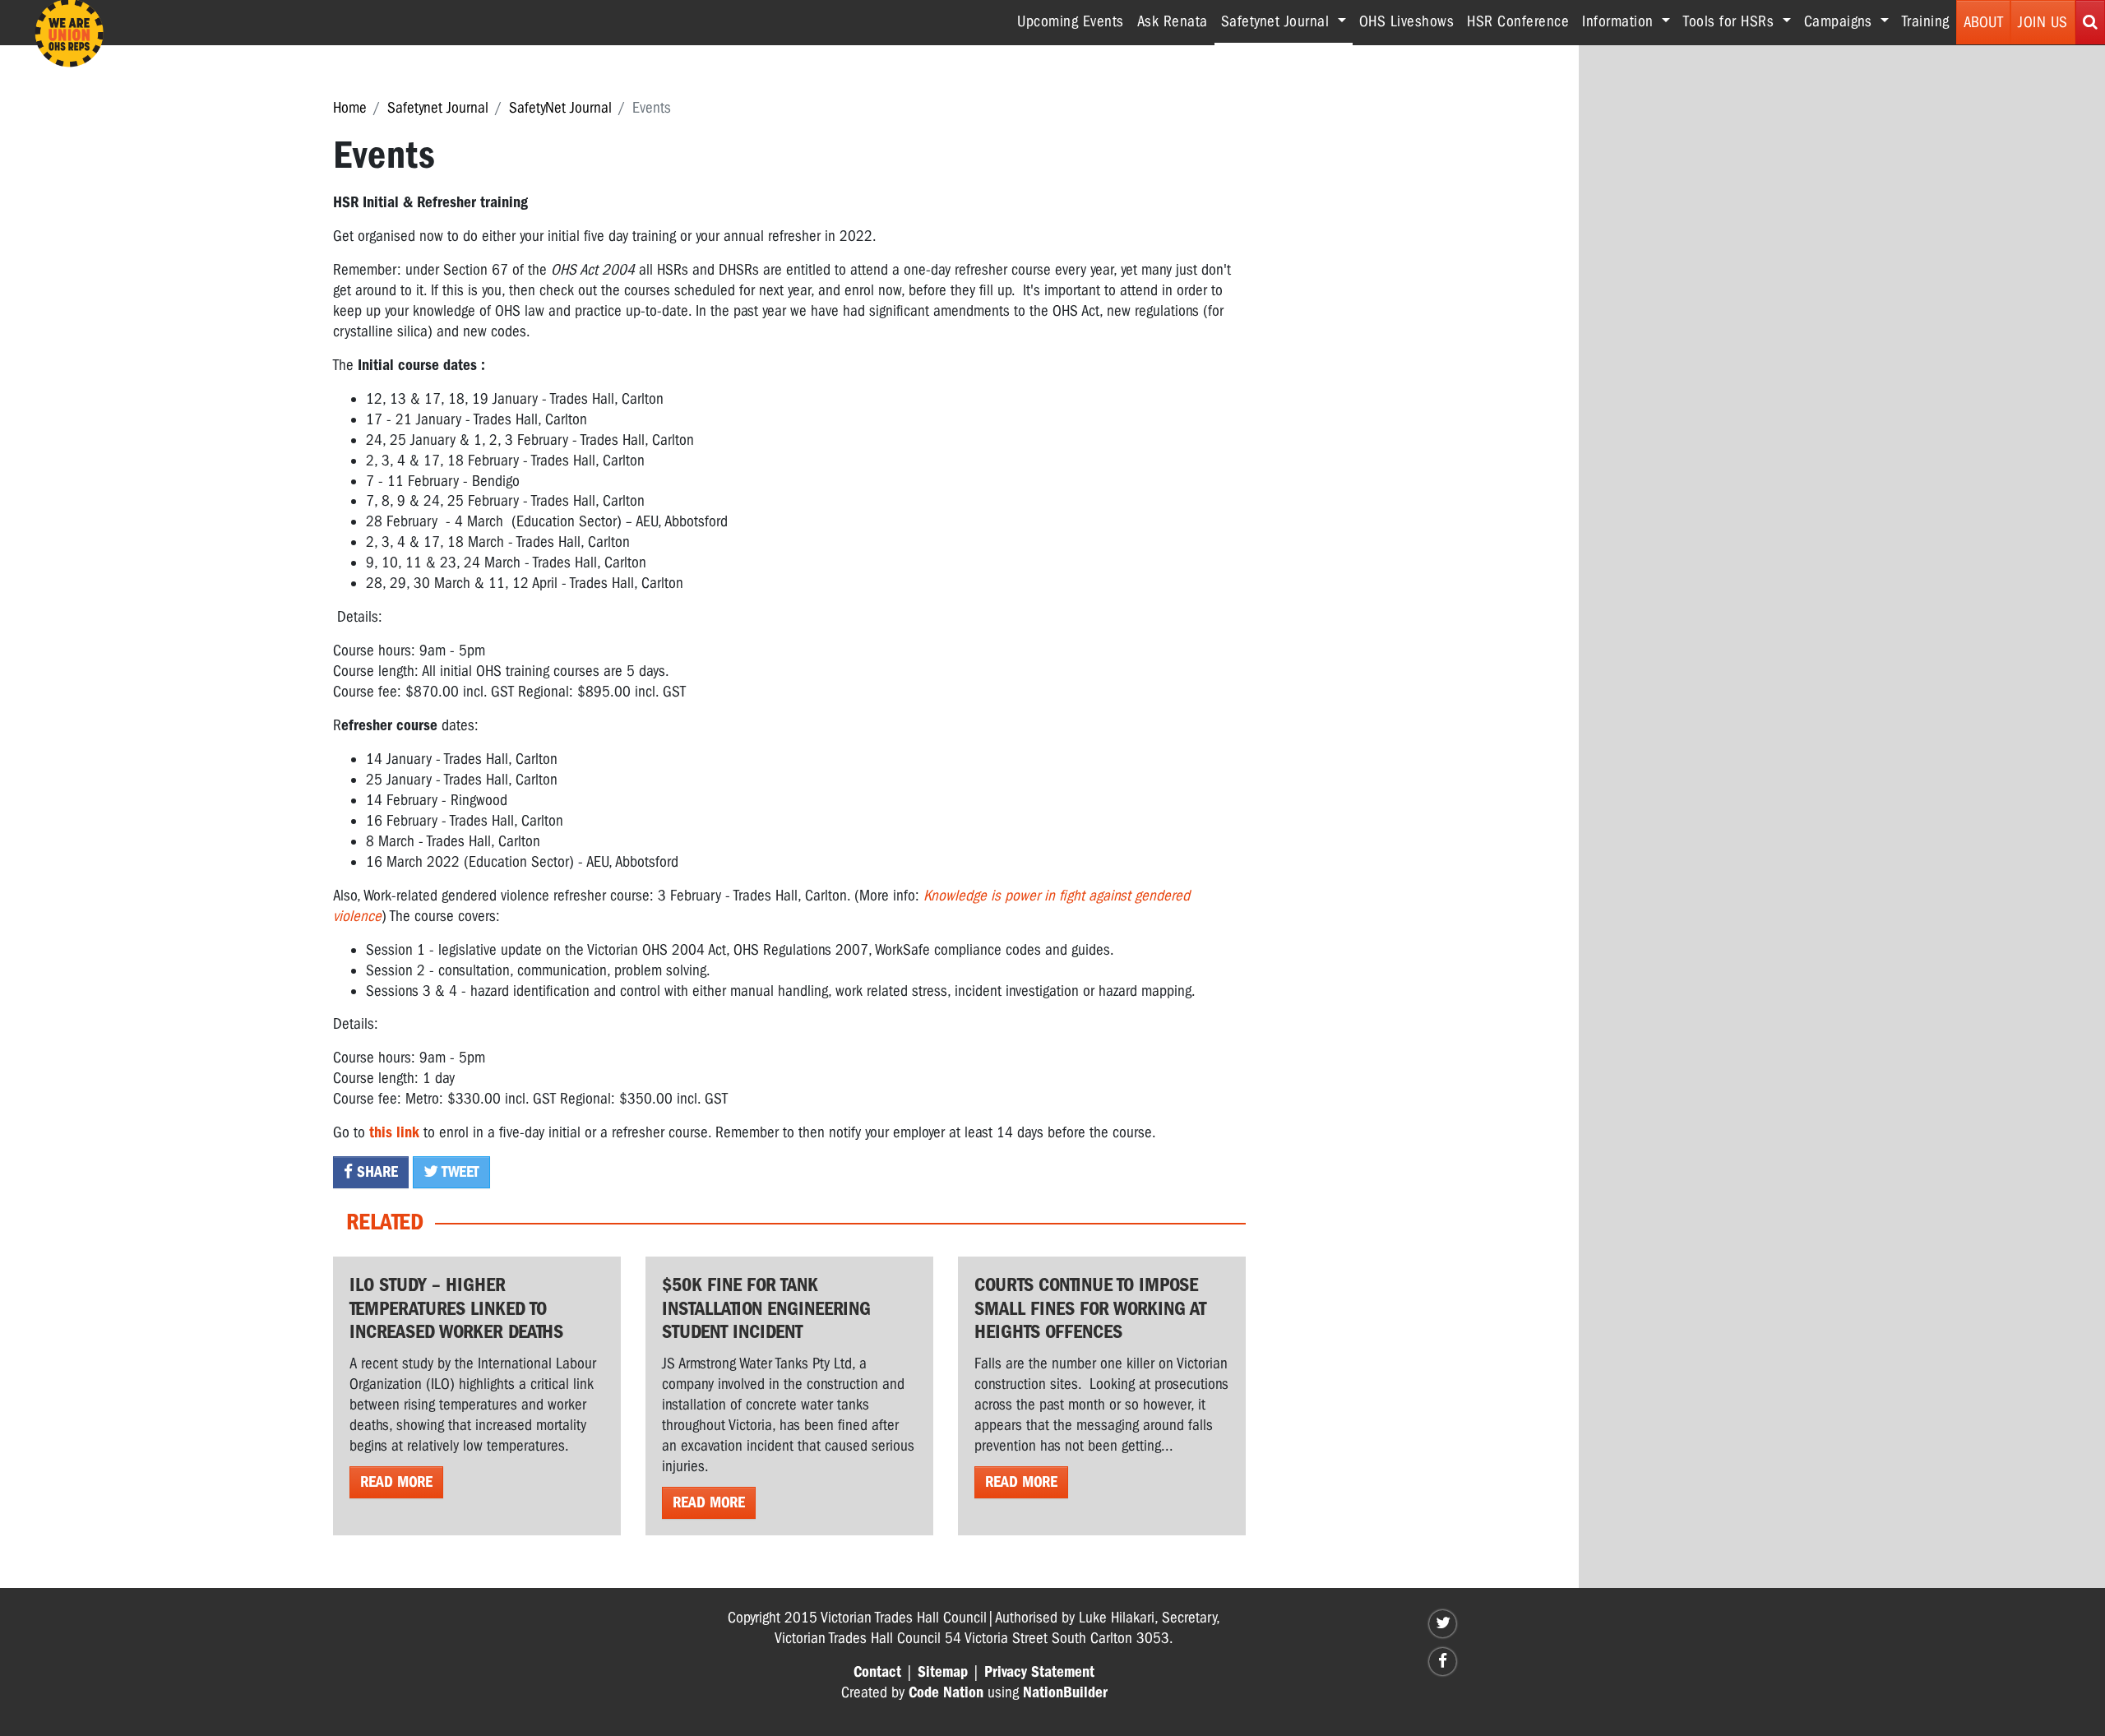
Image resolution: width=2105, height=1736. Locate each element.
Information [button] (1620, 21)
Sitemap (943, 1672)
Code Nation (946, 1692)
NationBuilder (1065, 1692)
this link (394, 1132)
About (1984, 22)
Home (350, 108)
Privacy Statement (1039, 1672)
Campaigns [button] (1840, 21)
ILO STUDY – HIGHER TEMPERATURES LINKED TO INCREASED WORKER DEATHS (456, 1308)
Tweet (459, 1172)
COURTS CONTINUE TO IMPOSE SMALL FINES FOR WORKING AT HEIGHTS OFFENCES (1090, 1308)
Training (1926, 21)
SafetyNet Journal (560, 108)
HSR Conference (1518, 21)
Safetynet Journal (438, 108)
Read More (396, 1482)
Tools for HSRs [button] (1731, 21)
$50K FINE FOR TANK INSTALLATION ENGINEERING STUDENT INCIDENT (766, 1308)
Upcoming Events (1071, 21)
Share (375, 1172)
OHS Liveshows (1407, 21)
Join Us (2043, 22)
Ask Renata (1173, 21)
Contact (877, 1672)
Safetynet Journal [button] (1287, 21)
